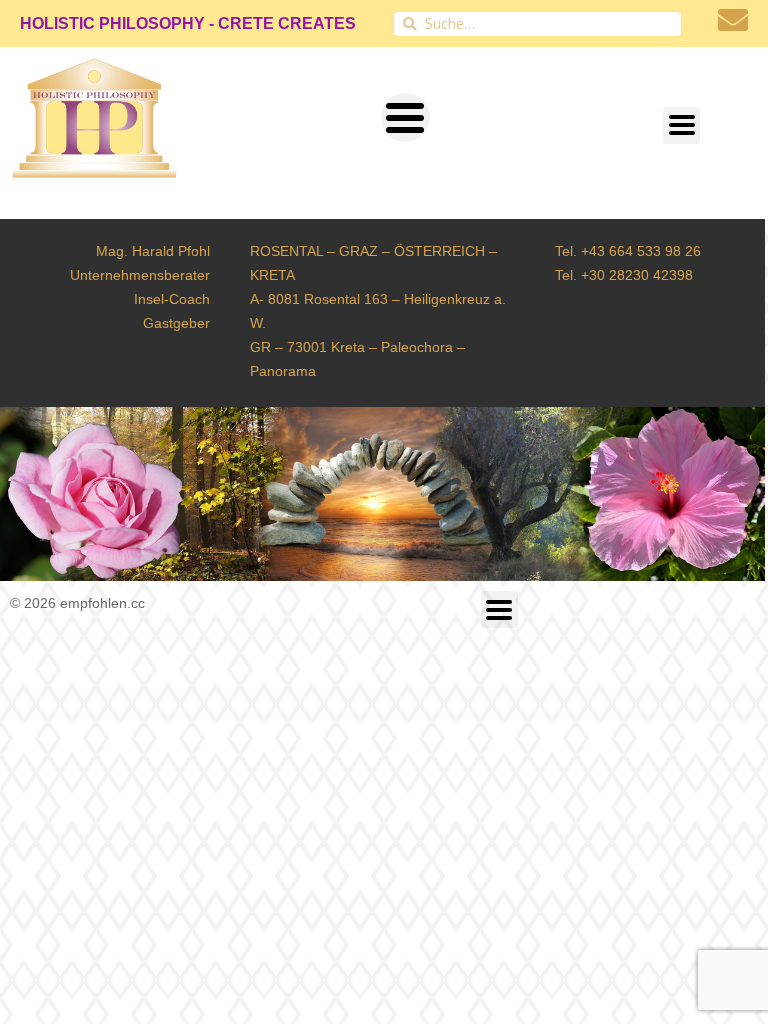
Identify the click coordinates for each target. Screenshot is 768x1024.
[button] (405, 117)
